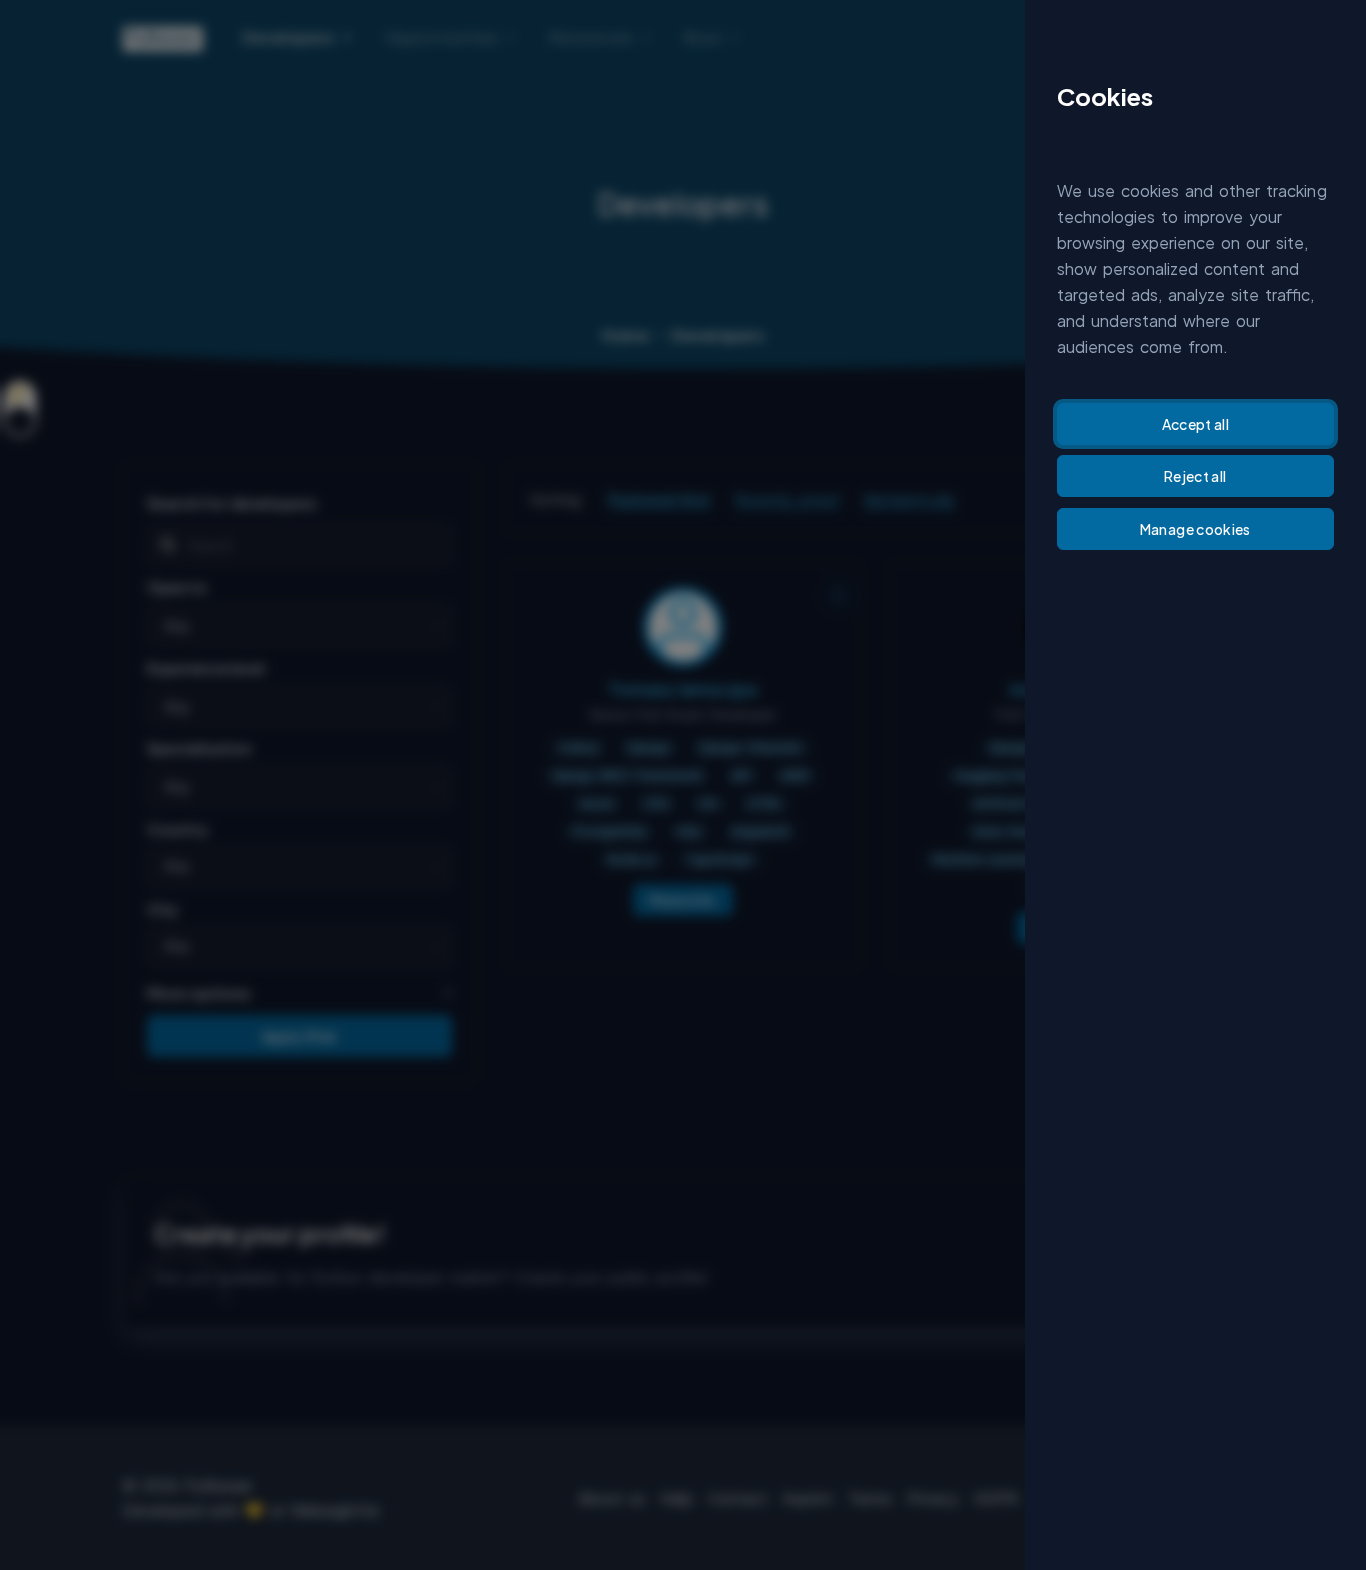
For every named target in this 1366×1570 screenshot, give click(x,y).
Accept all (1196, 424)
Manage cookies (1195, 529)
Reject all (1195, 476)
